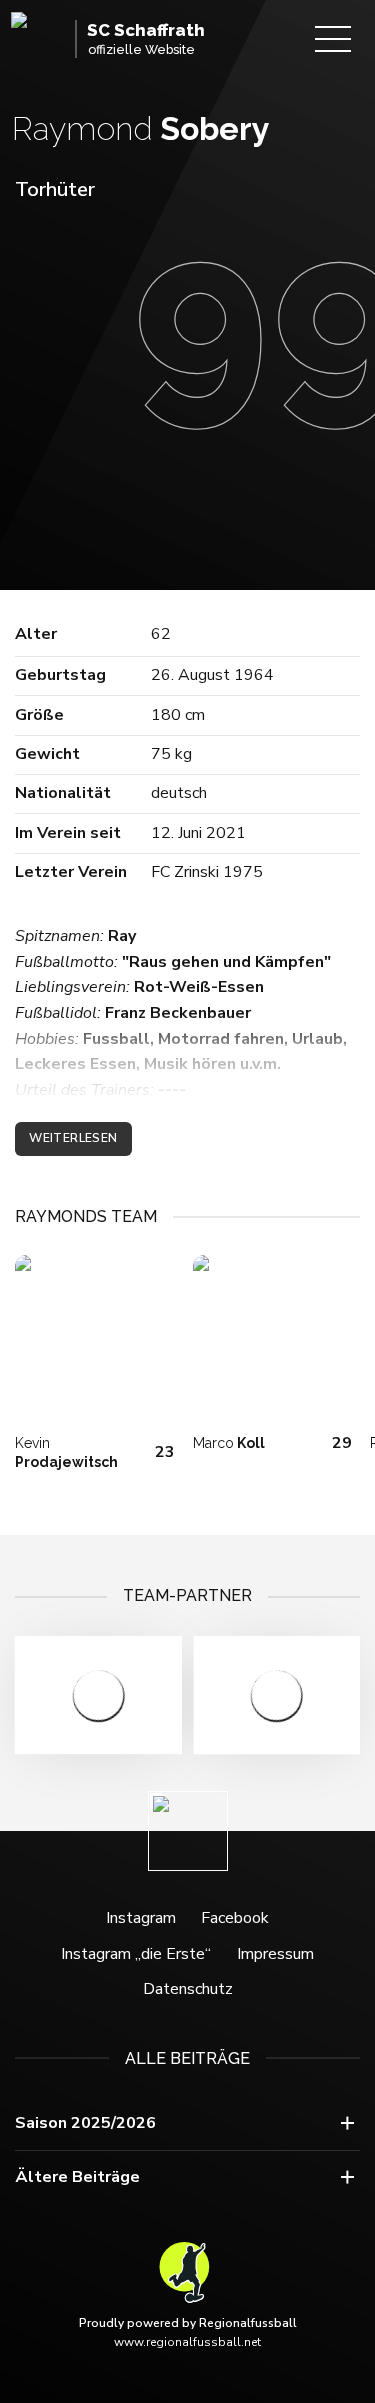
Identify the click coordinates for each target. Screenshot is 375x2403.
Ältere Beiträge (77, 2177)
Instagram (141, 1918)
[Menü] (333, 39)
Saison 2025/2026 (85, 2123)
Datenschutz (188, 1989)
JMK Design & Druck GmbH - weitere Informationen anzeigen (277, 1695)
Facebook (235, 1918)
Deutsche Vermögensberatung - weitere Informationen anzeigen (98, 1695)
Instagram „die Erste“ (136, 1954)
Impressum (275, 1954)
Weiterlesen (73, 1138)
